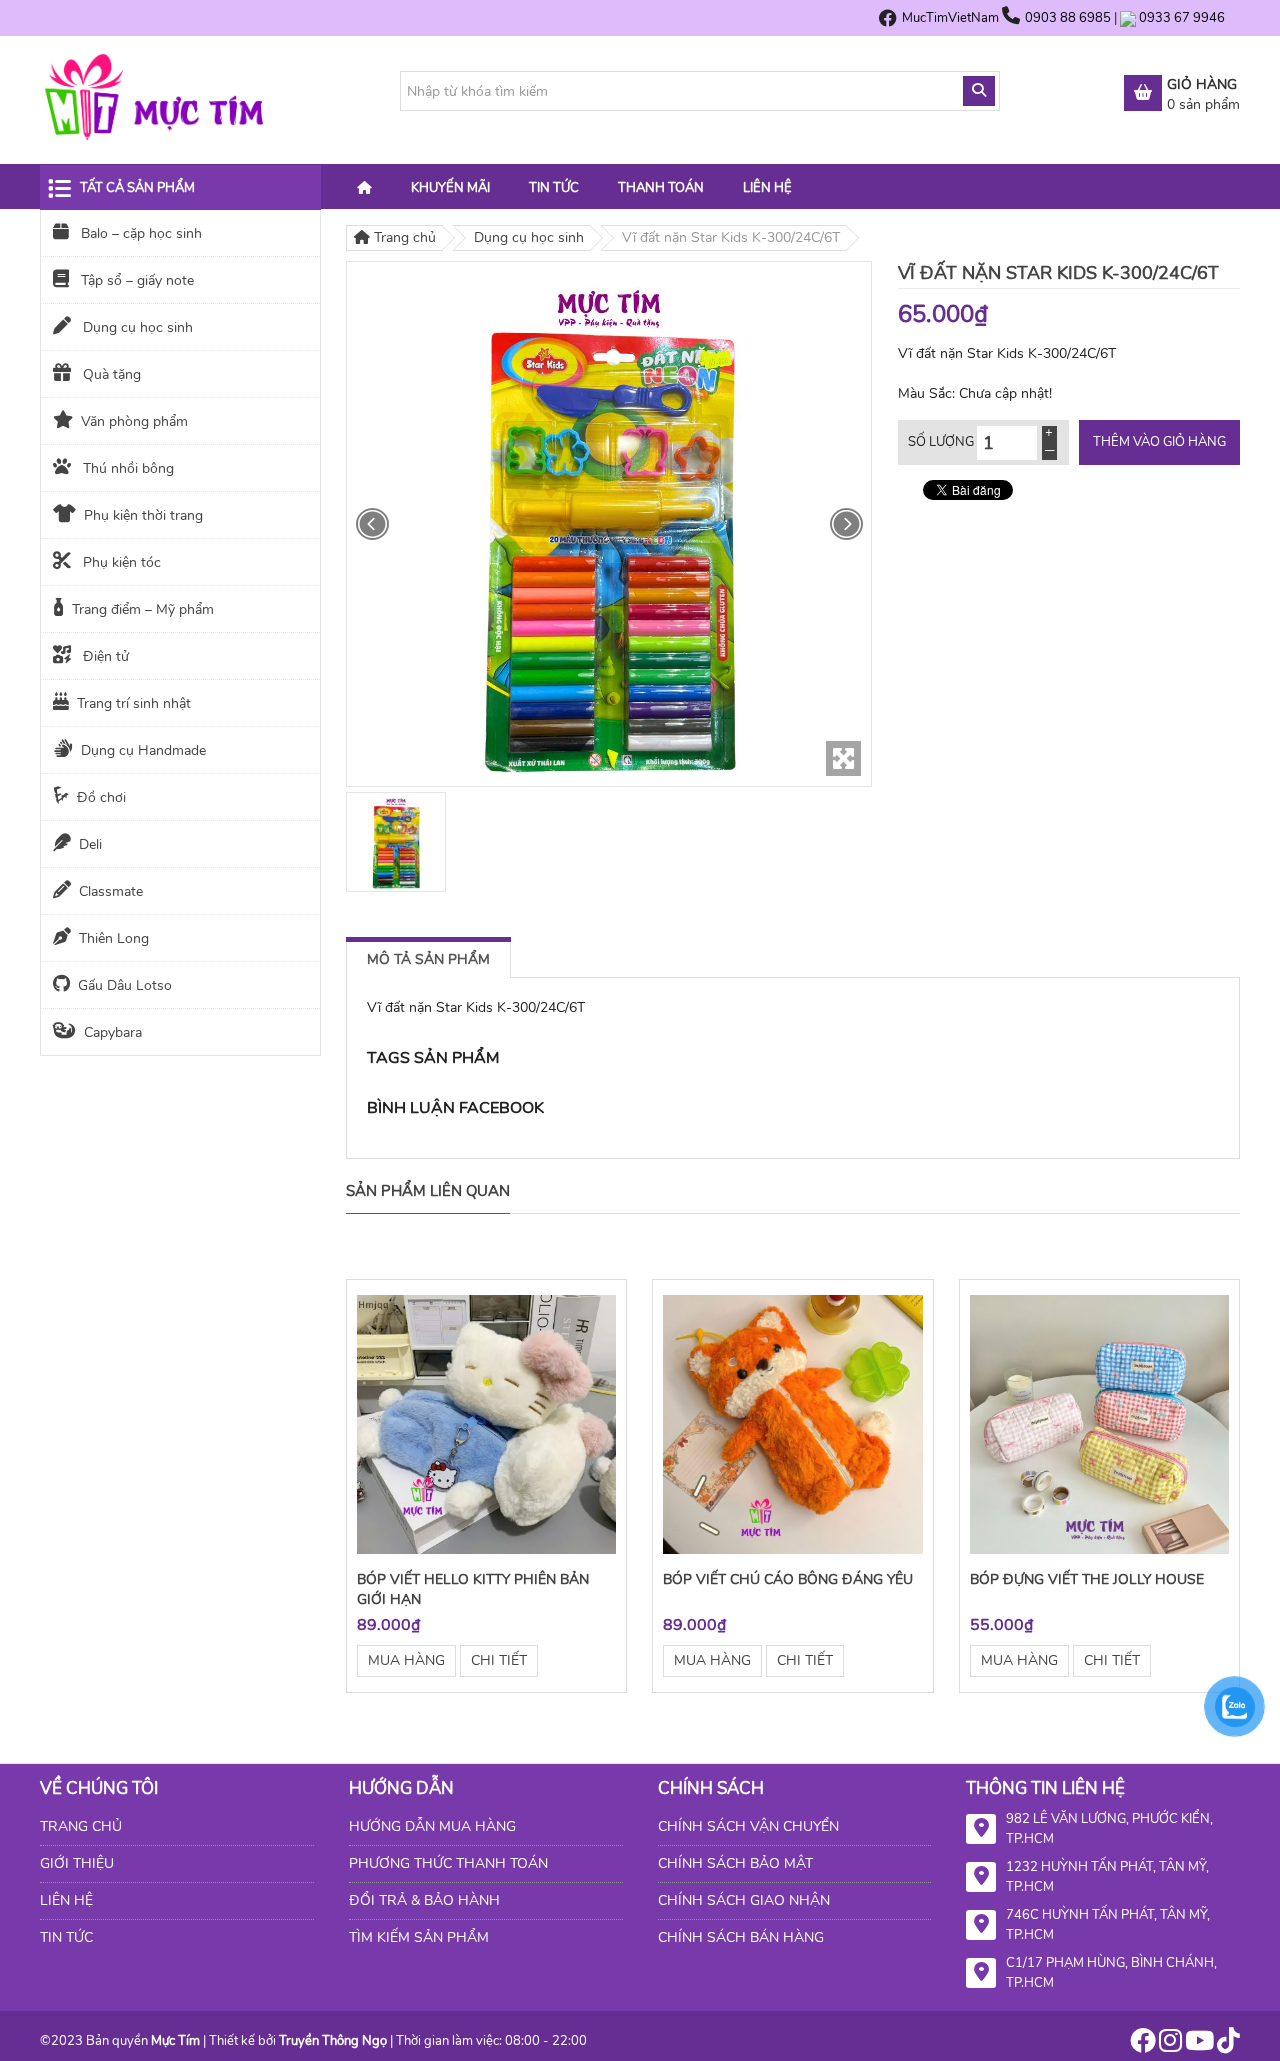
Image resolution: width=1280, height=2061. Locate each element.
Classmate (111, 891)
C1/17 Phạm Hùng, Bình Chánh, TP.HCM (1111, 1973)
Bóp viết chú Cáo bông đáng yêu (788, 1579)
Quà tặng (110, 374)
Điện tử (104, 656)
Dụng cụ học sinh (136, 327)
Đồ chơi (101, 797)
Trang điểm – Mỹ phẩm (143, 609)
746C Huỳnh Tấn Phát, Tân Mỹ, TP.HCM (1108, 1925)
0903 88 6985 (1069, 18)
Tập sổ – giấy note (135, 280)
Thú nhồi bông (126, 468)
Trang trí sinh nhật (134, 703)
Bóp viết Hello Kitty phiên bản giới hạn (473, 1589)
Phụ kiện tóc (120, 562)
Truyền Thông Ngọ (333, 2041)
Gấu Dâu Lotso (125, 985)
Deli (90, 844)
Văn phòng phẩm (134, 421)
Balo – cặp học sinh (139, 233)
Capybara (113, 1032)
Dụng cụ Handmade (143, 750)
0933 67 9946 (1182, 18)
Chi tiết (499, 1660)
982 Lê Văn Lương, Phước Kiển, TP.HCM (1109, 1829)
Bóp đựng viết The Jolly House (1087, 1579)
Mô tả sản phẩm (428, 959)
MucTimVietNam (950, 18)
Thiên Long (114, 938)
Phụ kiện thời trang (143, 515)
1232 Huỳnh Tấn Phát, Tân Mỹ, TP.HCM (1107, 1877)
